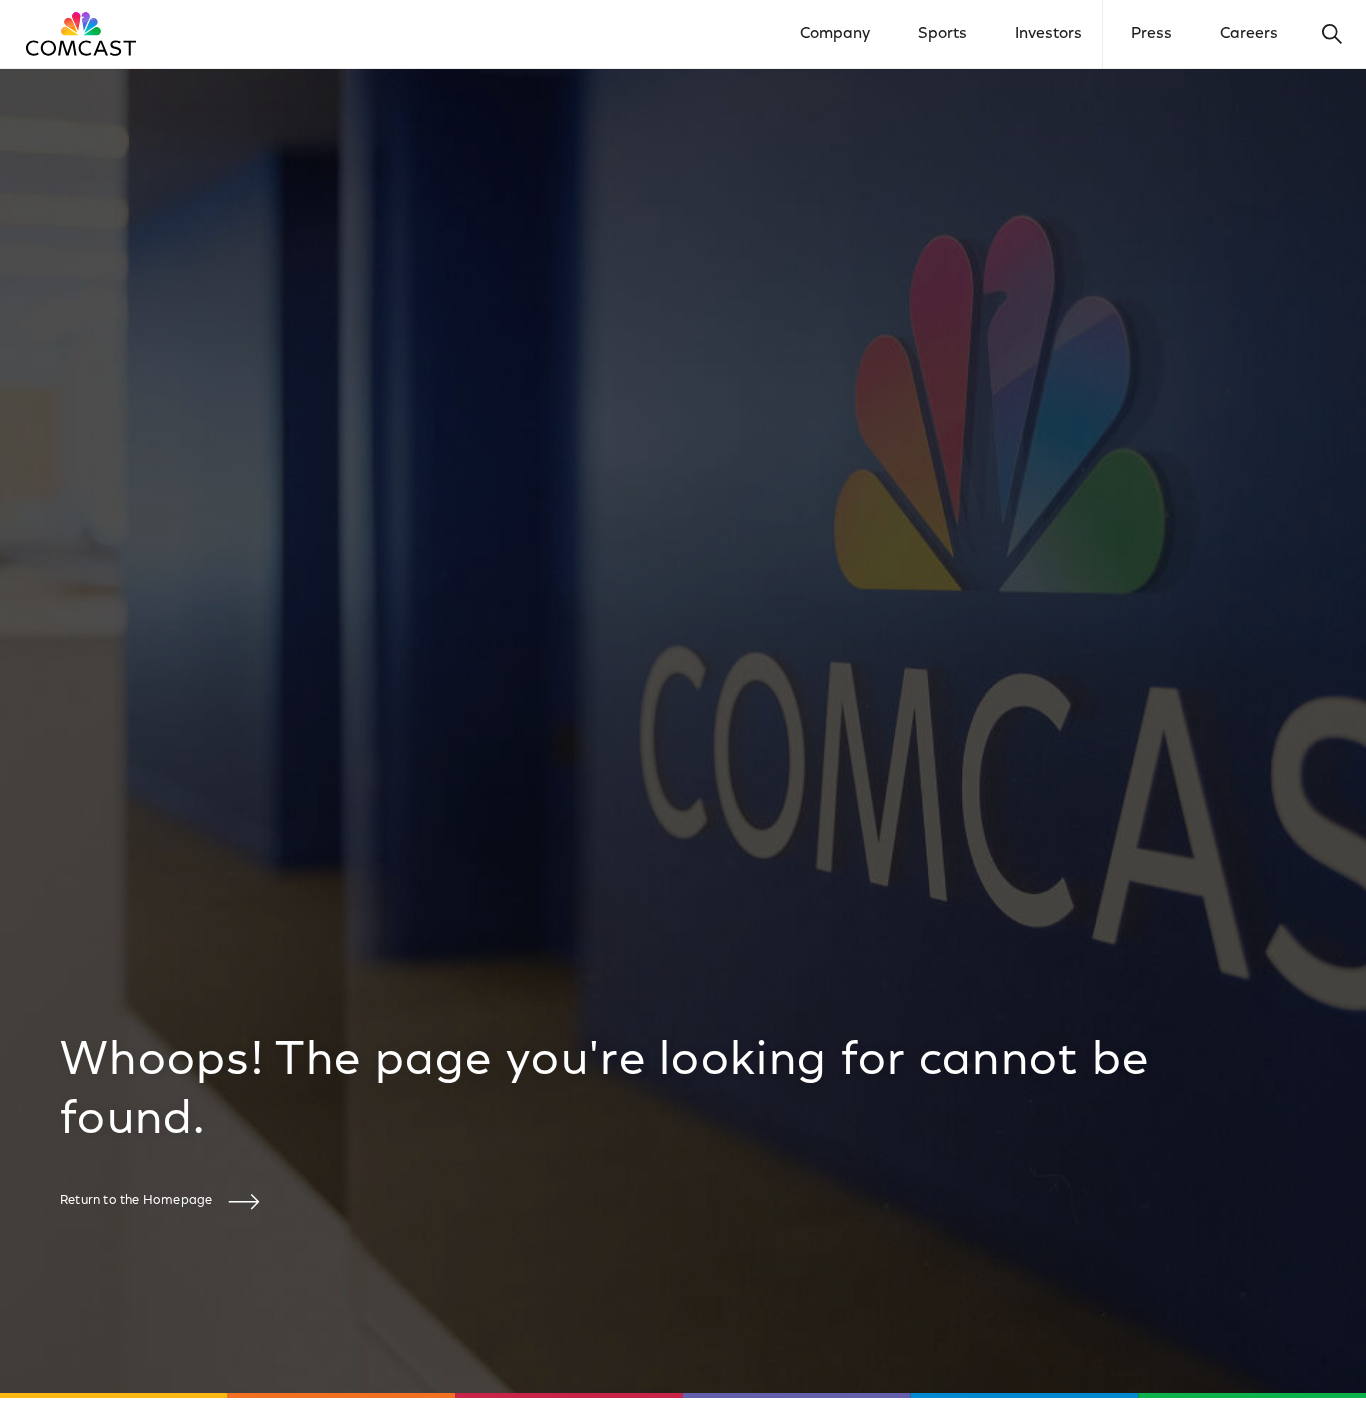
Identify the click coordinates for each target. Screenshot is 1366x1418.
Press (1151, 34)
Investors (1048, 34)
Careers (1249, 34)
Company (835, 34)
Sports (942, 34)
